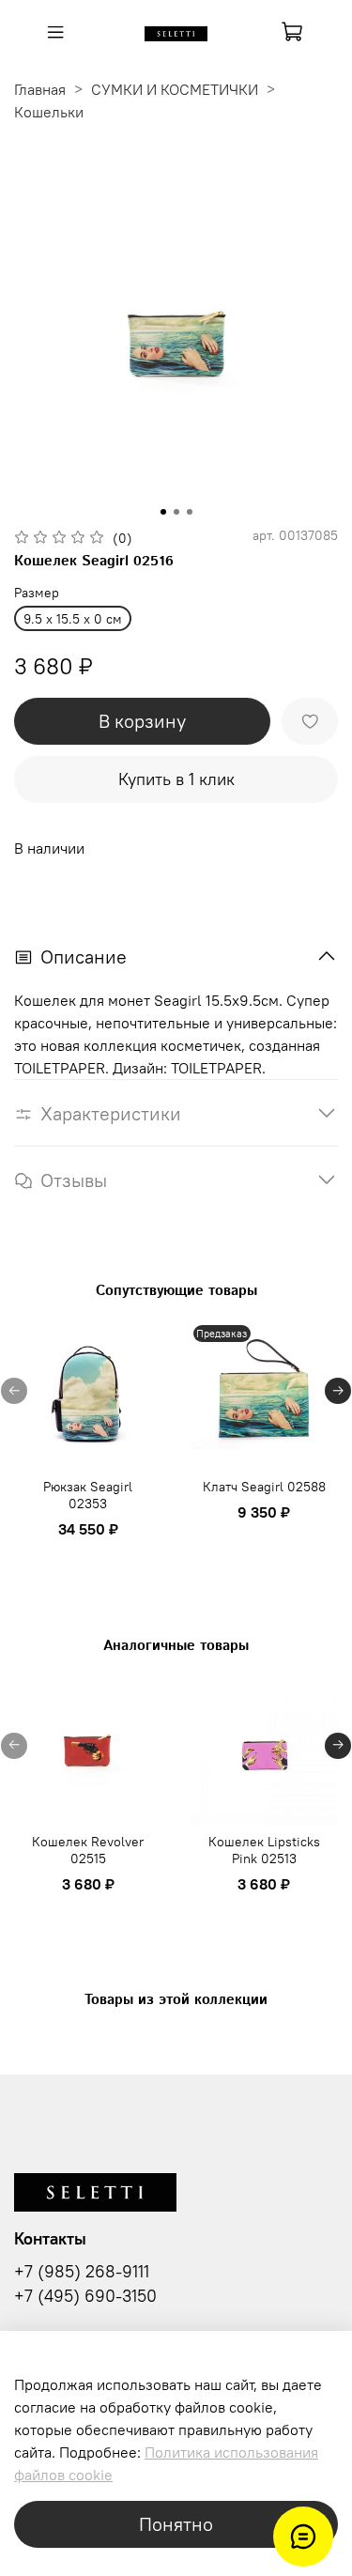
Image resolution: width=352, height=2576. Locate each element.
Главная (40, 89)
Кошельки (49, 112)
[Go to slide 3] (190, 512)
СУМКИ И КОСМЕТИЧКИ (175, 89)
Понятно (176, 2524)
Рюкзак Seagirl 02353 (88, 1495)
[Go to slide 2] (176, 512)
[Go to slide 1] (163, 512)
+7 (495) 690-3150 (85, 2296)
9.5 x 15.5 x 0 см (73, 619)
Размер (37, 593)
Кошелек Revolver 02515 (88, 1849)
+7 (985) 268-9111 (82, 2272)
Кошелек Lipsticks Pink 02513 (264, 1849)
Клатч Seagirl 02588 (264, 1487)
